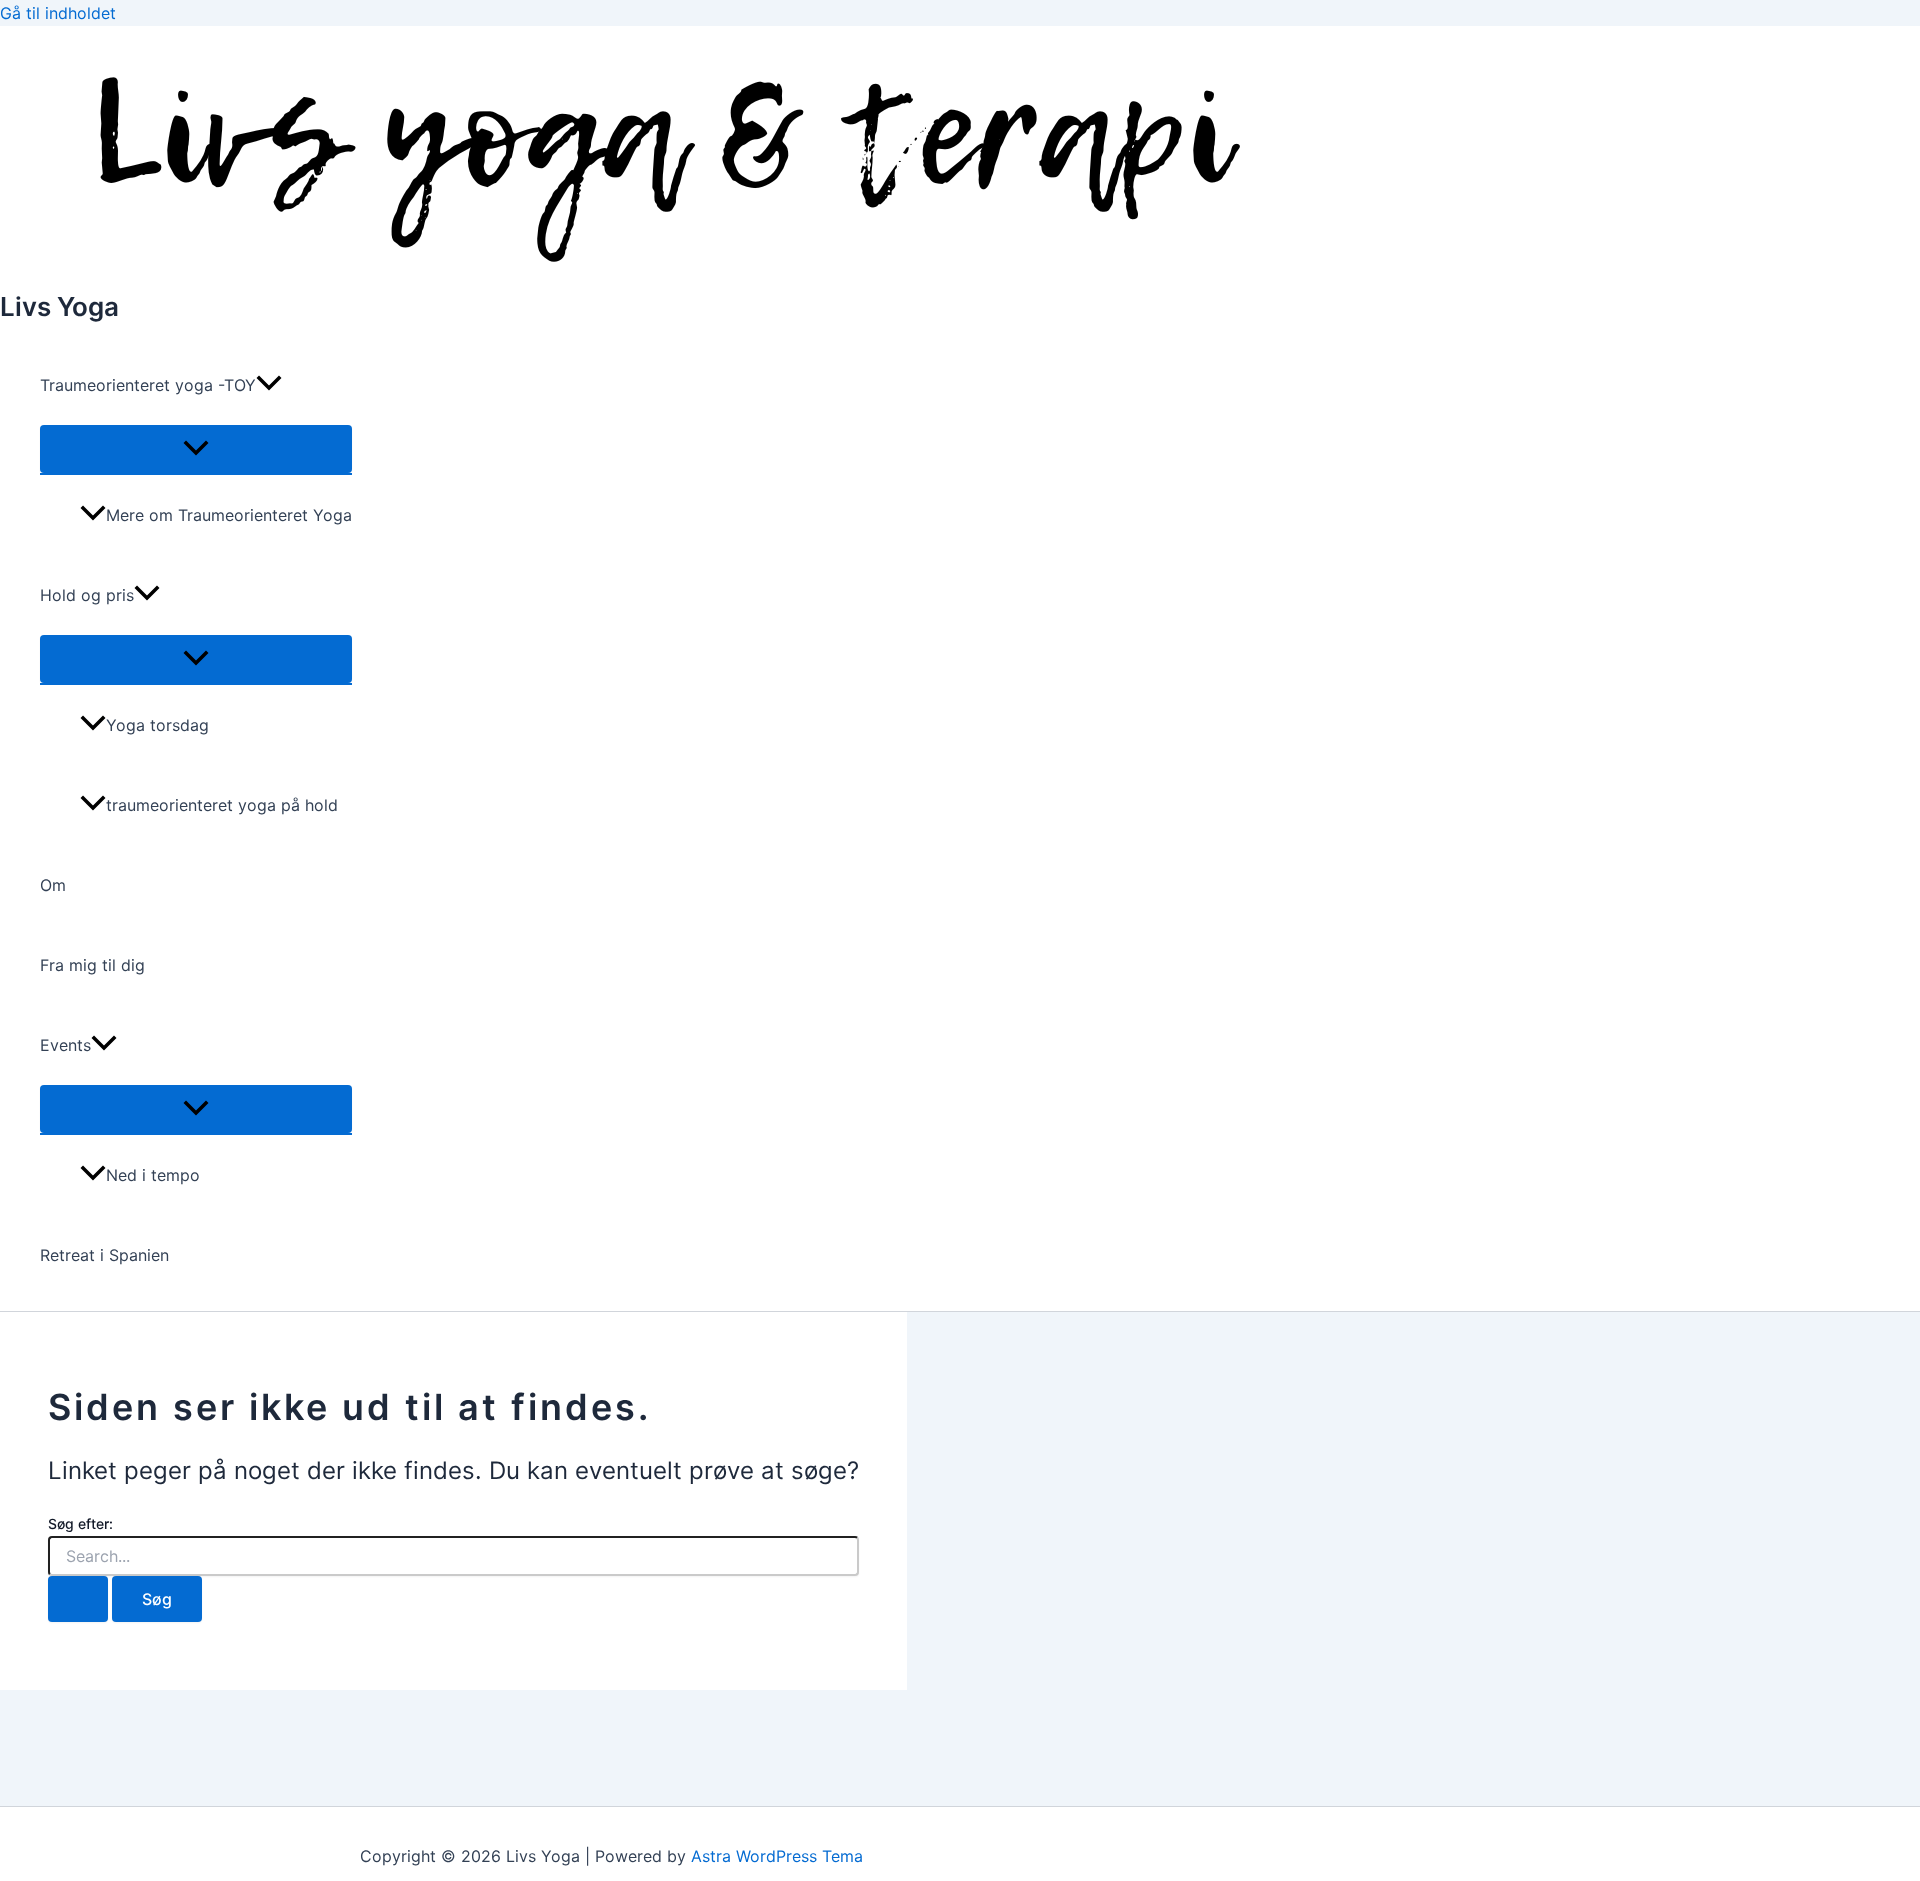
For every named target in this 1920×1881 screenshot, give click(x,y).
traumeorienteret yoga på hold (222, 805)
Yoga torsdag (157, 725)
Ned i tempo (153, 1175)
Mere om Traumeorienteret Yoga (229, 515)
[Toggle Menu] (196, 449)
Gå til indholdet (58, 13)
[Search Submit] (78, 1599)
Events (65, 1045)
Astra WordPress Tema (777, 1856)
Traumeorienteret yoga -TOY (148, 385)
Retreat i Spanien (104, 1255)
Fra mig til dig (92, 965)
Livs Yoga (59, 306)
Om (53, 885)
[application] (269, 385)
